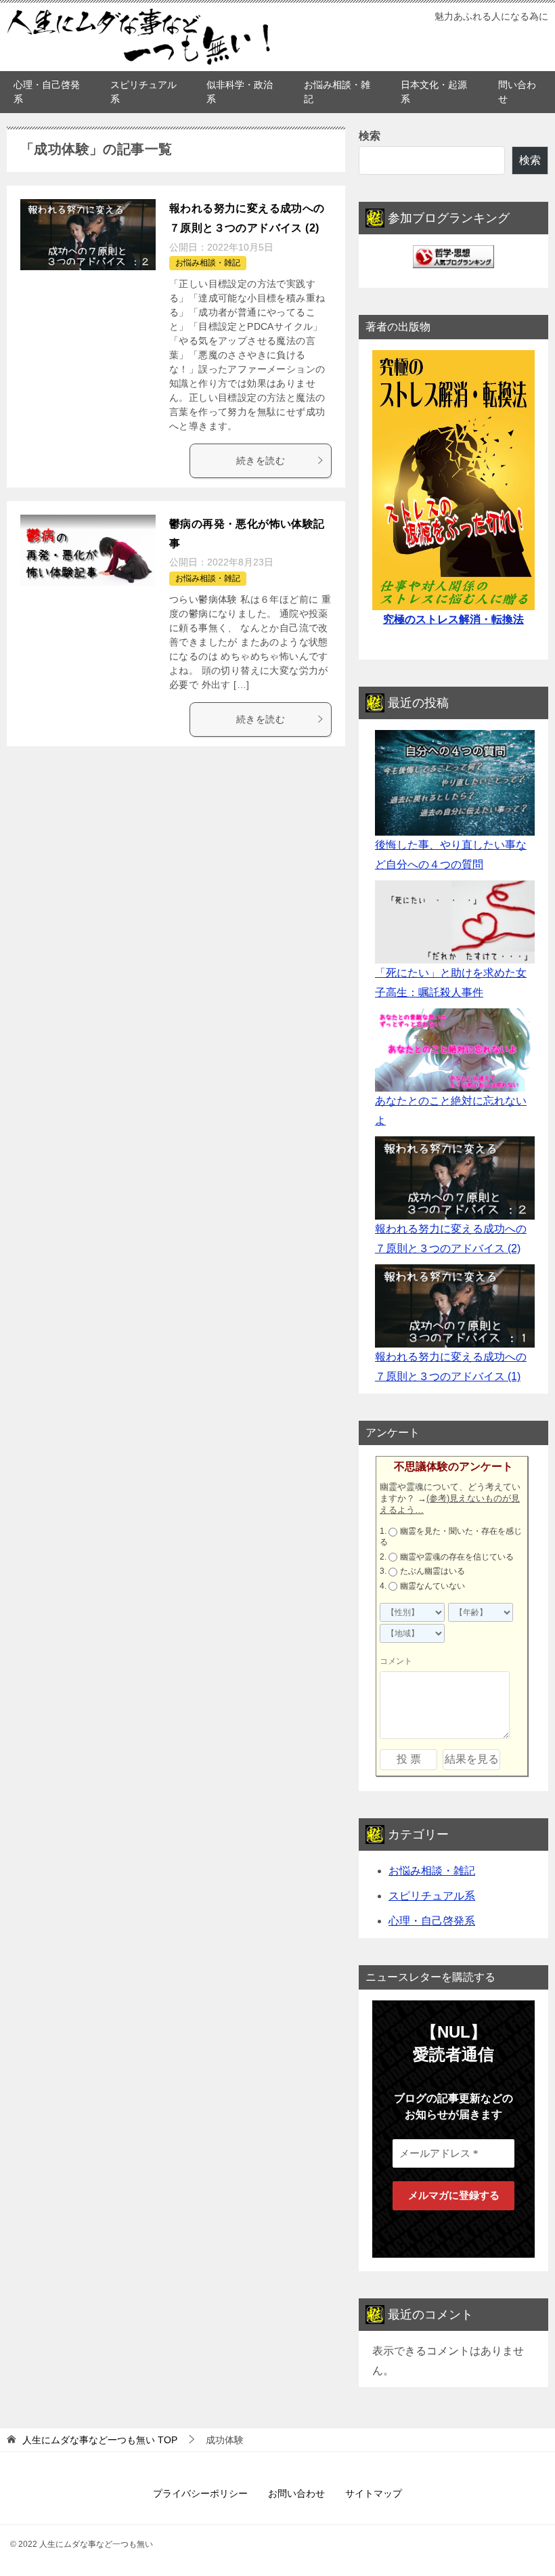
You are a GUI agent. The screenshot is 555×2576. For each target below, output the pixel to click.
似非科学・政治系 (240, 92)
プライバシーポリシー (200, 2493)
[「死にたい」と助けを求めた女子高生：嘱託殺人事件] (455, 922)
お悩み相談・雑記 (337, 92)
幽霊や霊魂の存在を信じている (457, 1557)
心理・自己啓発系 (47, 92)
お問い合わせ (296, 2493)
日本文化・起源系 (434, 92)
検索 (370, 136)
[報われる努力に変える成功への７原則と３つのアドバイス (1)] (455, 1306)
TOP (100, 2440)
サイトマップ (374, 2493)
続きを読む (261, 460)
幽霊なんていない (432, 1586)
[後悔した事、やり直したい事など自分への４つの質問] (455, 783)
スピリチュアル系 (143, 92)
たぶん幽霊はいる (432, 1571)
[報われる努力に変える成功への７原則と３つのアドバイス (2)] (455, 1178)
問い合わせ (517, 92)
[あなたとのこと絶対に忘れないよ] (455, 1050)
